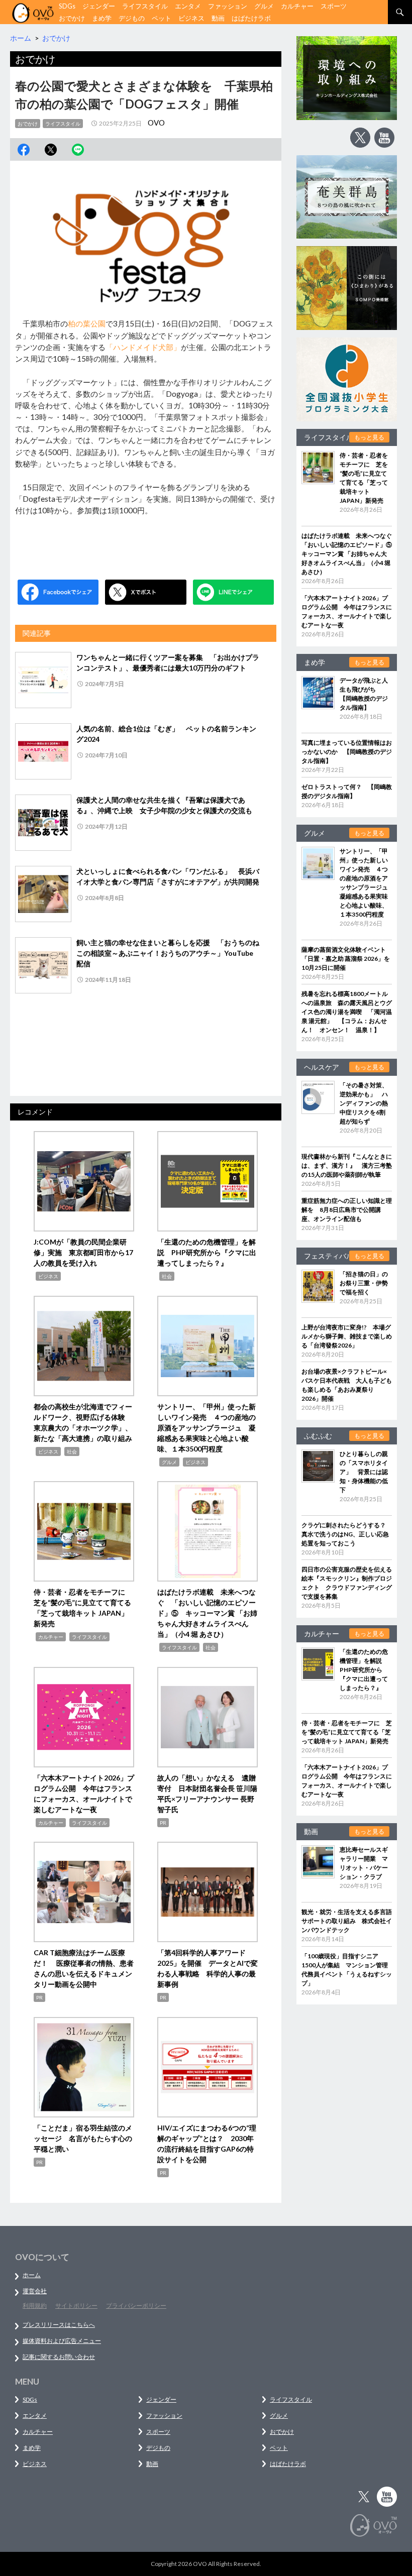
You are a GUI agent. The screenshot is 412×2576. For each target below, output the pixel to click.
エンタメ (188, 6)
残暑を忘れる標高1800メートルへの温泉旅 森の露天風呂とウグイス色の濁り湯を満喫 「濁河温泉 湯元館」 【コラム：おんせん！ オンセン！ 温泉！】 (347, 1012)
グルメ (264, 6)
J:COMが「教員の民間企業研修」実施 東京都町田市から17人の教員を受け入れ (83, 1252)
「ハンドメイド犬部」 (143, 347)
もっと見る (369, 437)
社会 (167, 1276)
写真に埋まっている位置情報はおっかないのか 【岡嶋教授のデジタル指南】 (347, 752)
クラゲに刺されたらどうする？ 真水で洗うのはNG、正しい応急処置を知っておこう (347, 1534)
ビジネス (191, 18)
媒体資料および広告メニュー (62, 2341)
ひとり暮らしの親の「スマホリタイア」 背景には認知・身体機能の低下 (364, 1472)
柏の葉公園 (87, 323)
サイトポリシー (76, 2306)
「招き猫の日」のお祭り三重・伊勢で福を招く (364, 1283)
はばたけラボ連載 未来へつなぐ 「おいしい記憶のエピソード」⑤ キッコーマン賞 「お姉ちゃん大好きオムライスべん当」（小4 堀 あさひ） (207, 1613)
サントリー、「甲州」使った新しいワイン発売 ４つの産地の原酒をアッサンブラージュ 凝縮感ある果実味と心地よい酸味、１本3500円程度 (207, 1428)
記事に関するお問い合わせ (59, 2357)
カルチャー (297, 6)
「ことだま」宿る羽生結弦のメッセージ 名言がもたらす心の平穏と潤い (83, 2138)
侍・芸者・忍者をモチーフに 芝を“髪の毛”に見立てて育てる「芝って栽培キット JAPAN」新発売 (347, 1732)
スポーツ (334, 6)
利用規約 (35, 2306)
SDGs (67, 6)
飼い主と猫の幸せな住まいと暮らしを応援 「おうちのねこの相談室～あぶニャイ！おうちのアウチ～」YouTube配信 (168, 953)
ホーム (32, 2275)
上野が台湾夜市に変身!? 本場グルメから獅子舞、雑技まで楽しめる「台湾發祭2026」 (347, 1336)
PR (163, 1823)
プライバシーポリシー (136, 2306)
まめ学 (102, 18)
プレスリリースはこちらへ (59, 2325)
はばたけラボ (251, 18)
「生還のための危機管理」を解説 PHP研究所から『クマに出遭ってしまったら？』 (207, 1252)
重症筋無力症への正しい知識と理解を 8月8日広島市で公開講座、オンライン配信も (347, 1210)
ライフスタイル (145, 6)
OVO (156, 123)
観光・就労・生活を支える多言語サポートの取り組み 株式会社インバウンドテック (347, 1921)
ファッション (228, 6)
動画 (218, 18)
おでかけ (72, 18)
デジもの (132, 18)
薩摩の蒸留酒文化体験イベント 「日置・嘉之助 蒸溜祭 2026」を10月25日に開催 (347, 959)
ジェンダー (99, 6)
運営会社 (35, 2291)
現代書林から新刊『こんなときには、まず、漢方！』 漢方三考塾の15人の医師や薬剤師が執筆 (347, 1165)
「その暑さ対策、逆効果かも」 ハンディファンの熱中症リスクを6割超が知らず (364, 1103)
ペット (162, 18)
